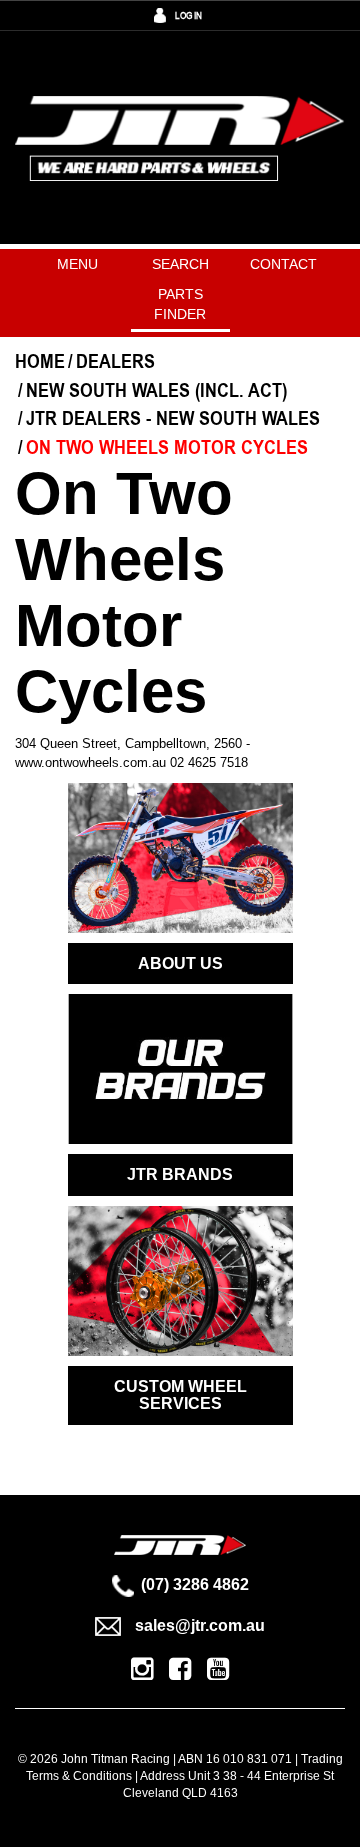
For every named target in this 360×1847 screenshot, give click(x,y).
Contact (283, 264)
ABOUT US (180, 963)
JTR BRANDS (180, 1174)
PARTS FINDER (180, 304)
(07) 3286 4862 (195, 1584)
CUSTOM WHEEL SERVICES (180, 1395)
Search (180, 264)
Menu (77, 264)
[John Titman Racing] (180, 137)
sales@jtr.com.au (200, 1625)
